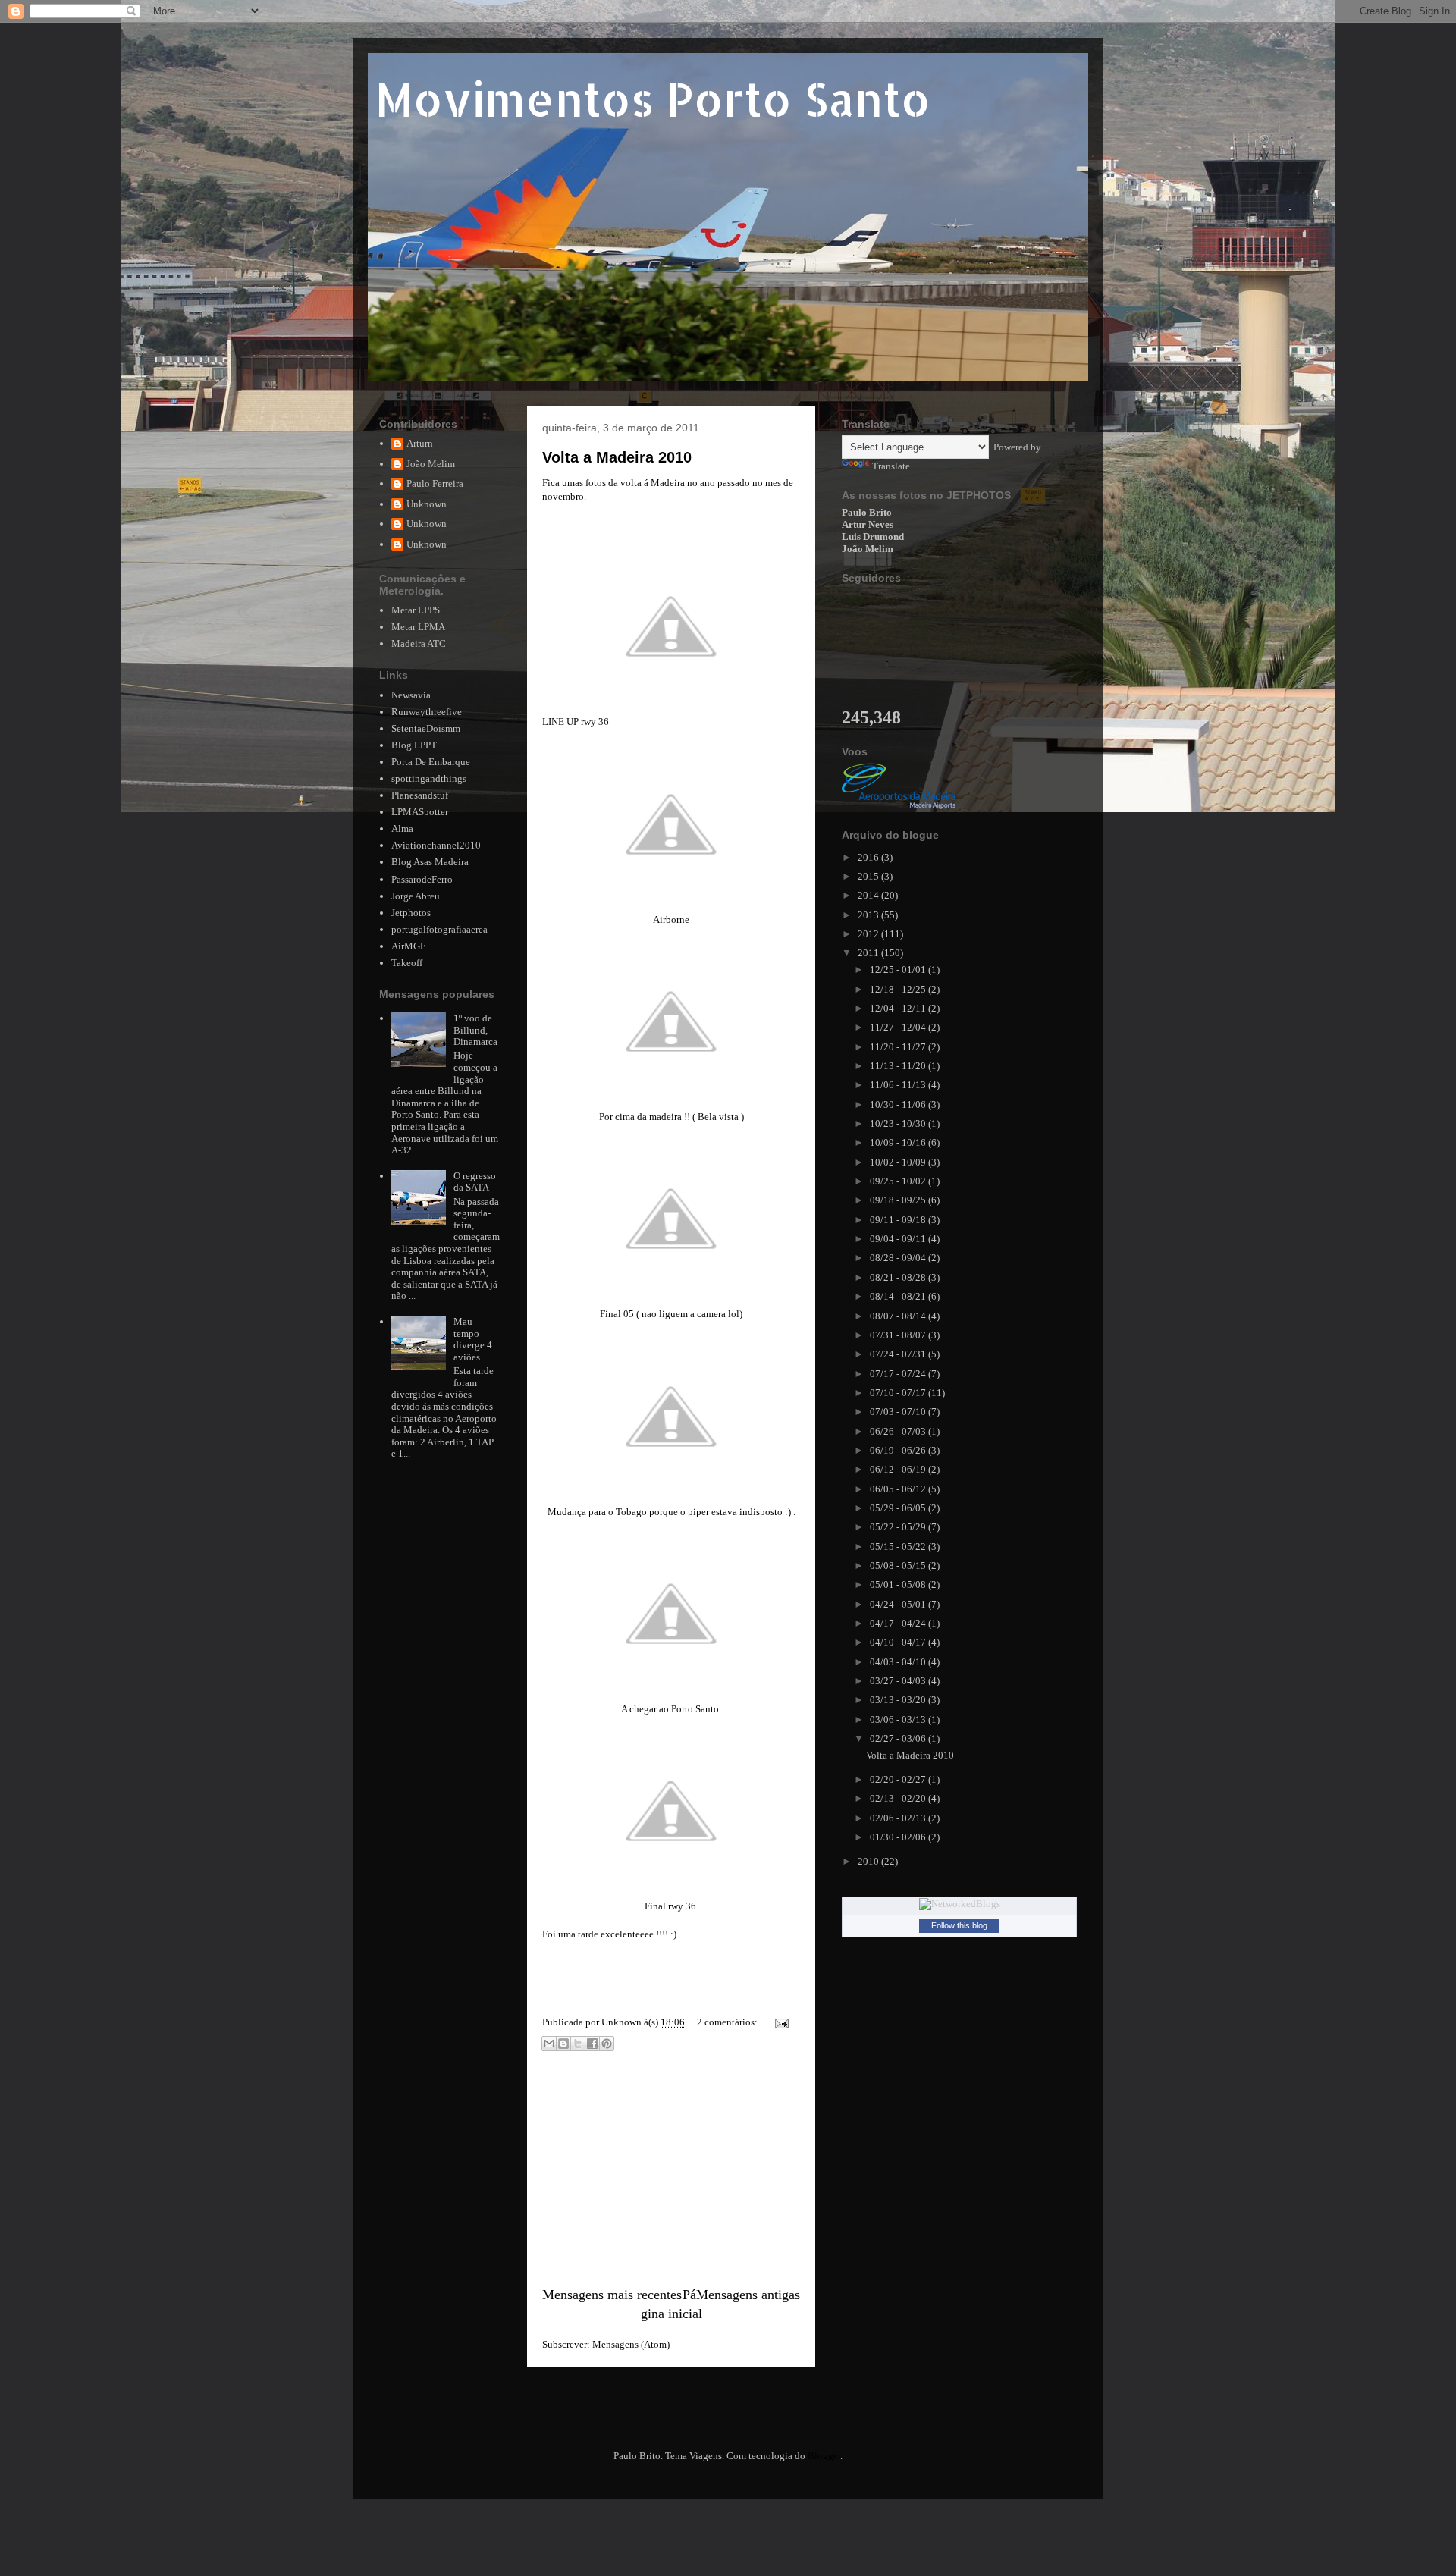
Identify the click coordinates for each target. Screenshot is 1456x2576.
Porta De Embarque (431, 762)
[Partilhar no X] (578, 2044)
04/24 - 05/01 (899, 1604)
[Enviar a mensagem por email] (549, 2044)
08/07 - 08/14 (899, 1316)
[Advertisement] (671, 2171)
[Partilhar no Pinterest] (607, 2044)
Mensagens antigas (748, 2295)
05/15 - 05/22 (899, 1547)
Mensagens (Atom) (631, 2344)
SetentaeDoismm (426, 728)
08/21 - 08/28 (899, 1277)
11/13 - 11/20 (899, 1066)
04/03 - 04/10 (899, 1662)
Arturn (420, 443)
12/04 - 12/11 (899, 1008)
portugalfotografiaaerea (439, 929)
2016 (869, 857)
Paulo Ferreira (435, 483)
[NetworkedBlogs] (960, 1904)
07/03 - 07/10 (899, 1412)
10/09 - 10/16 (899, 1142)
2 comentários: (728, 2022)
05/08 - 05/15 (899, 1566)
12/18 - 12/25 (899, 989)
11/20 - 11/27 (899, 1047)
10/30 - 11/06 (899, 1104)
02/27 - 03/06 (899, 1738)
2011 (869, 953)
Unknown (427, 504)
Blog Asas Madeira (430, 862)
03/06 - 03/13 (899, 1719)
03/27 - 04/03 (899, 1681)
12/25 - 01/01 (899, 970)
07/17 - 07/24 (899, 1374)
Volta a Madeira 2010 (617, 457)
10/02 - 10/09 (899, 1162)
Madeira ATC (419, 643)
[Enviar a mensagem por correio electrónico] (779, 2022)
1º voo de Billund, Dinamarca (475, 1030)
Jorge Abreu (416, 896)
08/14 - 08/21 (899, 1296)
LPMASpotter (420, 812)
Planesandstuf (420, 795)
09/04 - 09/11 (899, 1239)
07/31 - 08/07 (899, 1335)
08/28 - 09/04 (899, 1258)
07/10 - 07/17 (899, 1393)
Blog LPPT (414, 745)
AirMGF (408, 946)
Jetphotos (411, 913)
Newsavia (411, 695)
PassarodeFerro (422, 879)
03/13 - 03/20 (899, 1700)
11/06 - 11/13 (899, 1085)
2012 (869, 934)
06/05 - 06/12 (899, 1489)
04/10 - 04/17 (899, 1642)
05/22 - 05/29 (899, 1527)
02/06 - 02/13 (899, 1818)
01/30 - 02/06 (899, 1837)
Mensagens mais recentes (612, 2295)
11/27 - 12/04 (899, 1027)
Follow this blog (959, 1925)
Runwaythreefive (427, 712)
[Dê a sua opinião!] (563, 2044)
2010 (869, 1861)
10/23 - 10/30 (899, 1123)
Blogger (824, 2456)
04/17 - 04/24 (899, 1623)
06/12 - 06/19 (899, 1469)
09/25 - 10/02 (899, 1181)
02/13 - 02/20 (899, 1798)
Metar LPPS (416, 610)
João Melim (431, 464)
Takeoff (407, 963)
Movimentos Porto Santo (653, 99)
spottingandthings (429, 778)
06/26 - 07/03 (899, 1431)
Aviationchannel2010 (436, 845)
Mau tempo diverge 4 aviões (473, 1339)
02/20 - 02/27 (899, 1779)
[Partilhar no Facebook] (592, 2044)
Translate (891, 466)
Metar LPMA (418, 627)
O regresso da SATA (475, 1182)
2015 (869, 876)
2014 (869, 895)
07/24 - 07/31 (899, 1354)
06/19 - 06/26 (899, 1450)
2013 (869, 915)
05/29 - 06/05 (899, 1508)
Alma (402, 828)
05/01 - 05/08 (899, 1585)
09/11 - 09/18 (899, 1220)
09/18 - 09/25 (899, 1200)
